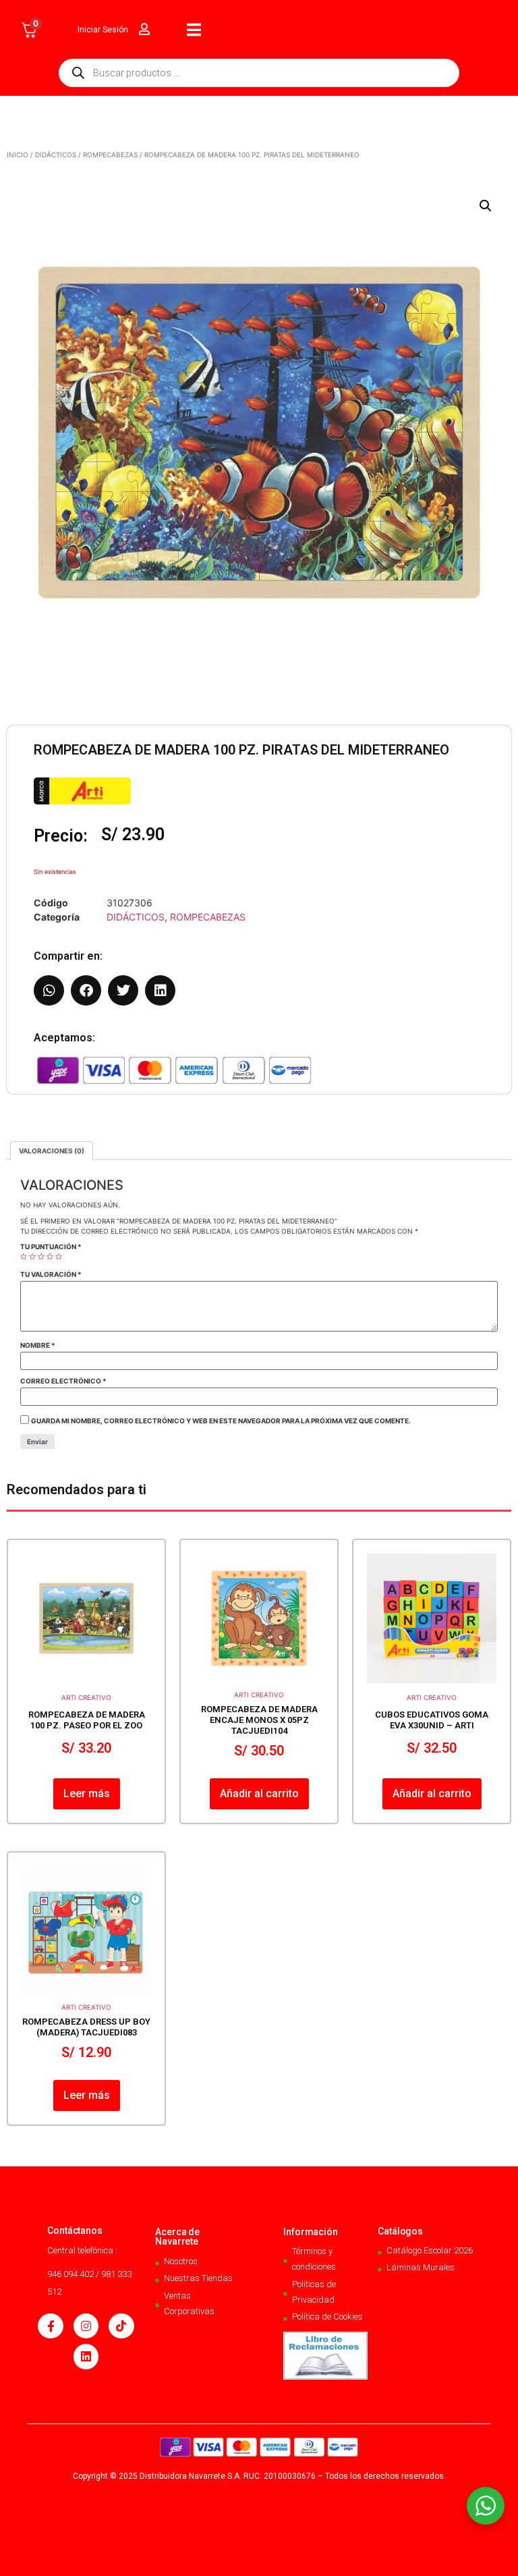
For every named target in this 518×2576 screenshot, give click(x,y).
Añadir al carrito (259, 1793)
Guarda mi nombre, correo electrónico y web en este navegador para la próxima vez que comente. (221, 1421)
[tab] (52, 1151)
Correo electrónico (63, 1381)
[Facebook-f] (50, 2326)
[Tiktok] (121, 2326)
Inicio (18, 155)
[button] (486, 206)
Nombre (38, 1345)
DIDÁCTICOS (56, 155)
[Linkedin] (86, 2356)
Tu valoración (51, 1274)
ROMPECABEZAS (110, 155)
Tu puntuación (51, 1246)
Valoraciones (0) (52, 1151)
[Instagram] (86, 2326)
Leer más (87, 1793)
